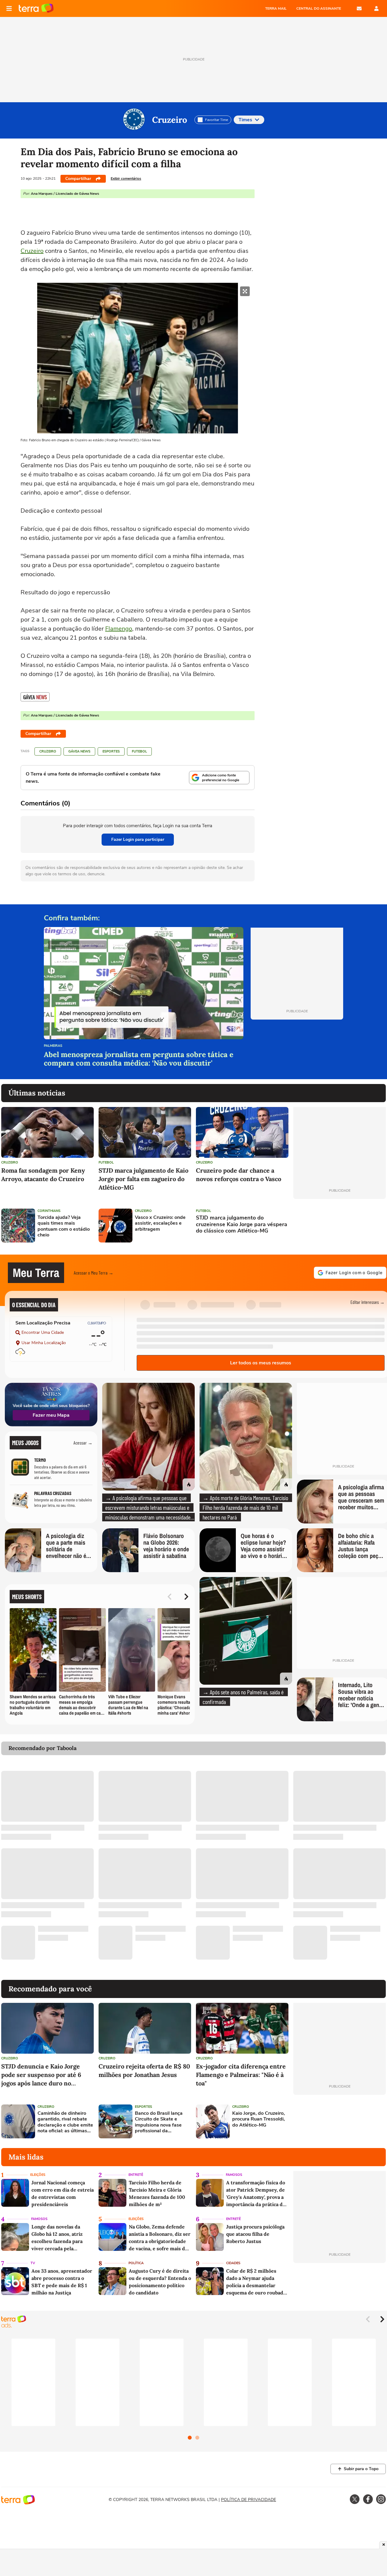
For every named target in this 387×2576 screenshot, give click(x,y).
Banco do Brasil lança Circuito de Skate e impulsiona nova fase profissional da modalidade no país (159, 2122)
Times (245, 120)
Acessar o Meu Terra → (94, 1273)
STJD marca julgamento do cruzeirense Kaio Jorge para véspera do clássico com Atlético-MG (242, 1224)
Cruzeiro (170, 120)
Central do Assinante (319, 8)
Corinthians (49, 1211)
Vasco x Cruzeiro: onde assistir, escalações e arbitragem (160, 1223)
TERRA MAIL (276, 8)
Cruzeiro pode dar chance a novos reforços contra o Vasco (239, 1175)
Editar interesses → (367, 1302)
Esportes (111, 751)
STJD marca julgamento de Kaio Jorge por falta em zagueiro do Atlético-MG (143, 1179)
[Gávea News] (35, 697)
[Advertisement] (340, 1226)
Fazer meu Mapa (51, 1415)
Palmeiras (53, 1046)
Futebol (139, 751)
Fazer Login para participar (138, 839)
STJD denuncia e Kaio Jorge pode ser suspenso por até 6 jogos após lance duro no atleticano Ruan (41, 2075)
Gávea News (79, 751)
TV (33, 2263)
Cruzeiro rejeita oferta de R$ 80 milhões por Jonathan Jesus (144, 2070)
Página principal (36, 8)
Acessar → (83, 1443)
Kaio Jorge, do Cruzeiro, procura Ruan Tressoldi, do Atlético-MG (259, 2119)
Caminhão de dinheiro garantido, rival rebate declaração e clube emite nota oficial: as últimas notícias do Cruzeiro (65, 2122)
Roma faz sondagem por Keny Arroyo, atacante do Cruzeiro (43, 1175)
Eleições (38, 2175)
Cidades (233, 2263)
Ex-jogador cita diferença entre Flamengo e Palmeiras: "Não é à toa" (241, 2075)
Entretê (136, 2175)
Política (136, 2263)
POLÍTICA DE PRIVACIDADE (249, 2500)
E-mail (359, 8)
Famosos (234, 2175)
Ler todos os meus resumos (261, 1363)
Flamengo (119, 629)
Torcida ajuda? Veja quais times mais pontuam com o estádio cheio (64, 1226)
